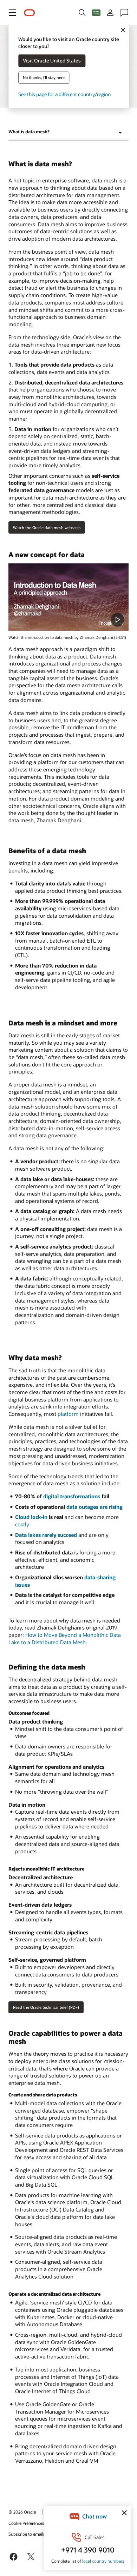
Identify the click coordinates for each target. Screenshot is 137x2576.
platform (68, 1414)
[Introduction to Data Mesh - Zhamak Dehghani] (68, 597)
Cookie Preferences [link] (26, 2523)
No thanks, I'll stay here (44, 78)
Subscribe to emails (27, 2534)
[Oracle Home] (30, 13)
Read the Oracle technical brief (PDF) (46, 2007)
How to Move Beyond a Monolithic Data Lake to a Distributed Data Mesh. (65, 1638)
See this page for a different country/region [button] (64, 95)
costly (22, 1524)
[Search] (82, 13)
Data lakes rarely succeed (46, 1535)
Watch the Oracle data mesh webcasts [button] (47, 527)
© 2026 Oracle (22, 2512)
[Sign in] (110, 13)
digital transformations (72, 1496)
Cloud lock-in (31, 1517)
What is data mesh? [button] (29, 132)
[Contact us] (124, 13)
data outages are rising (94, 1507)
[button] (13, 13)
